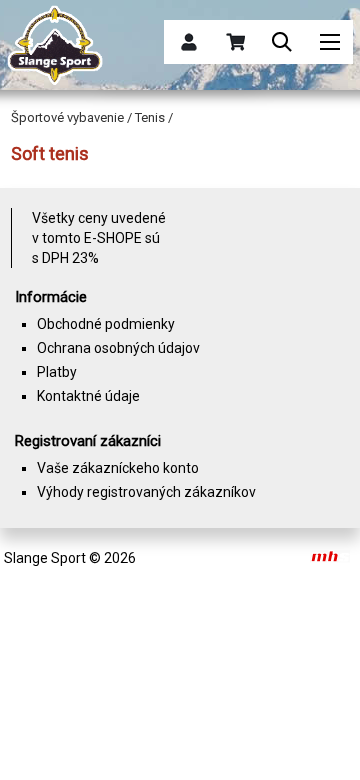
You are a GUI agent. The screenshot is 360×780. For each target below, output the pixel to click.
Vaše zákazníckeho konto (118, 468)
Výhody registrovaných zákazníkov (146, 492)
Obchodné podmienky (106, 324)
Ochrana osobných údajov (118, 348)
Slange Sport (45, 558)
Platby (57, 372)
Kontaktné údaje (88, 396)
